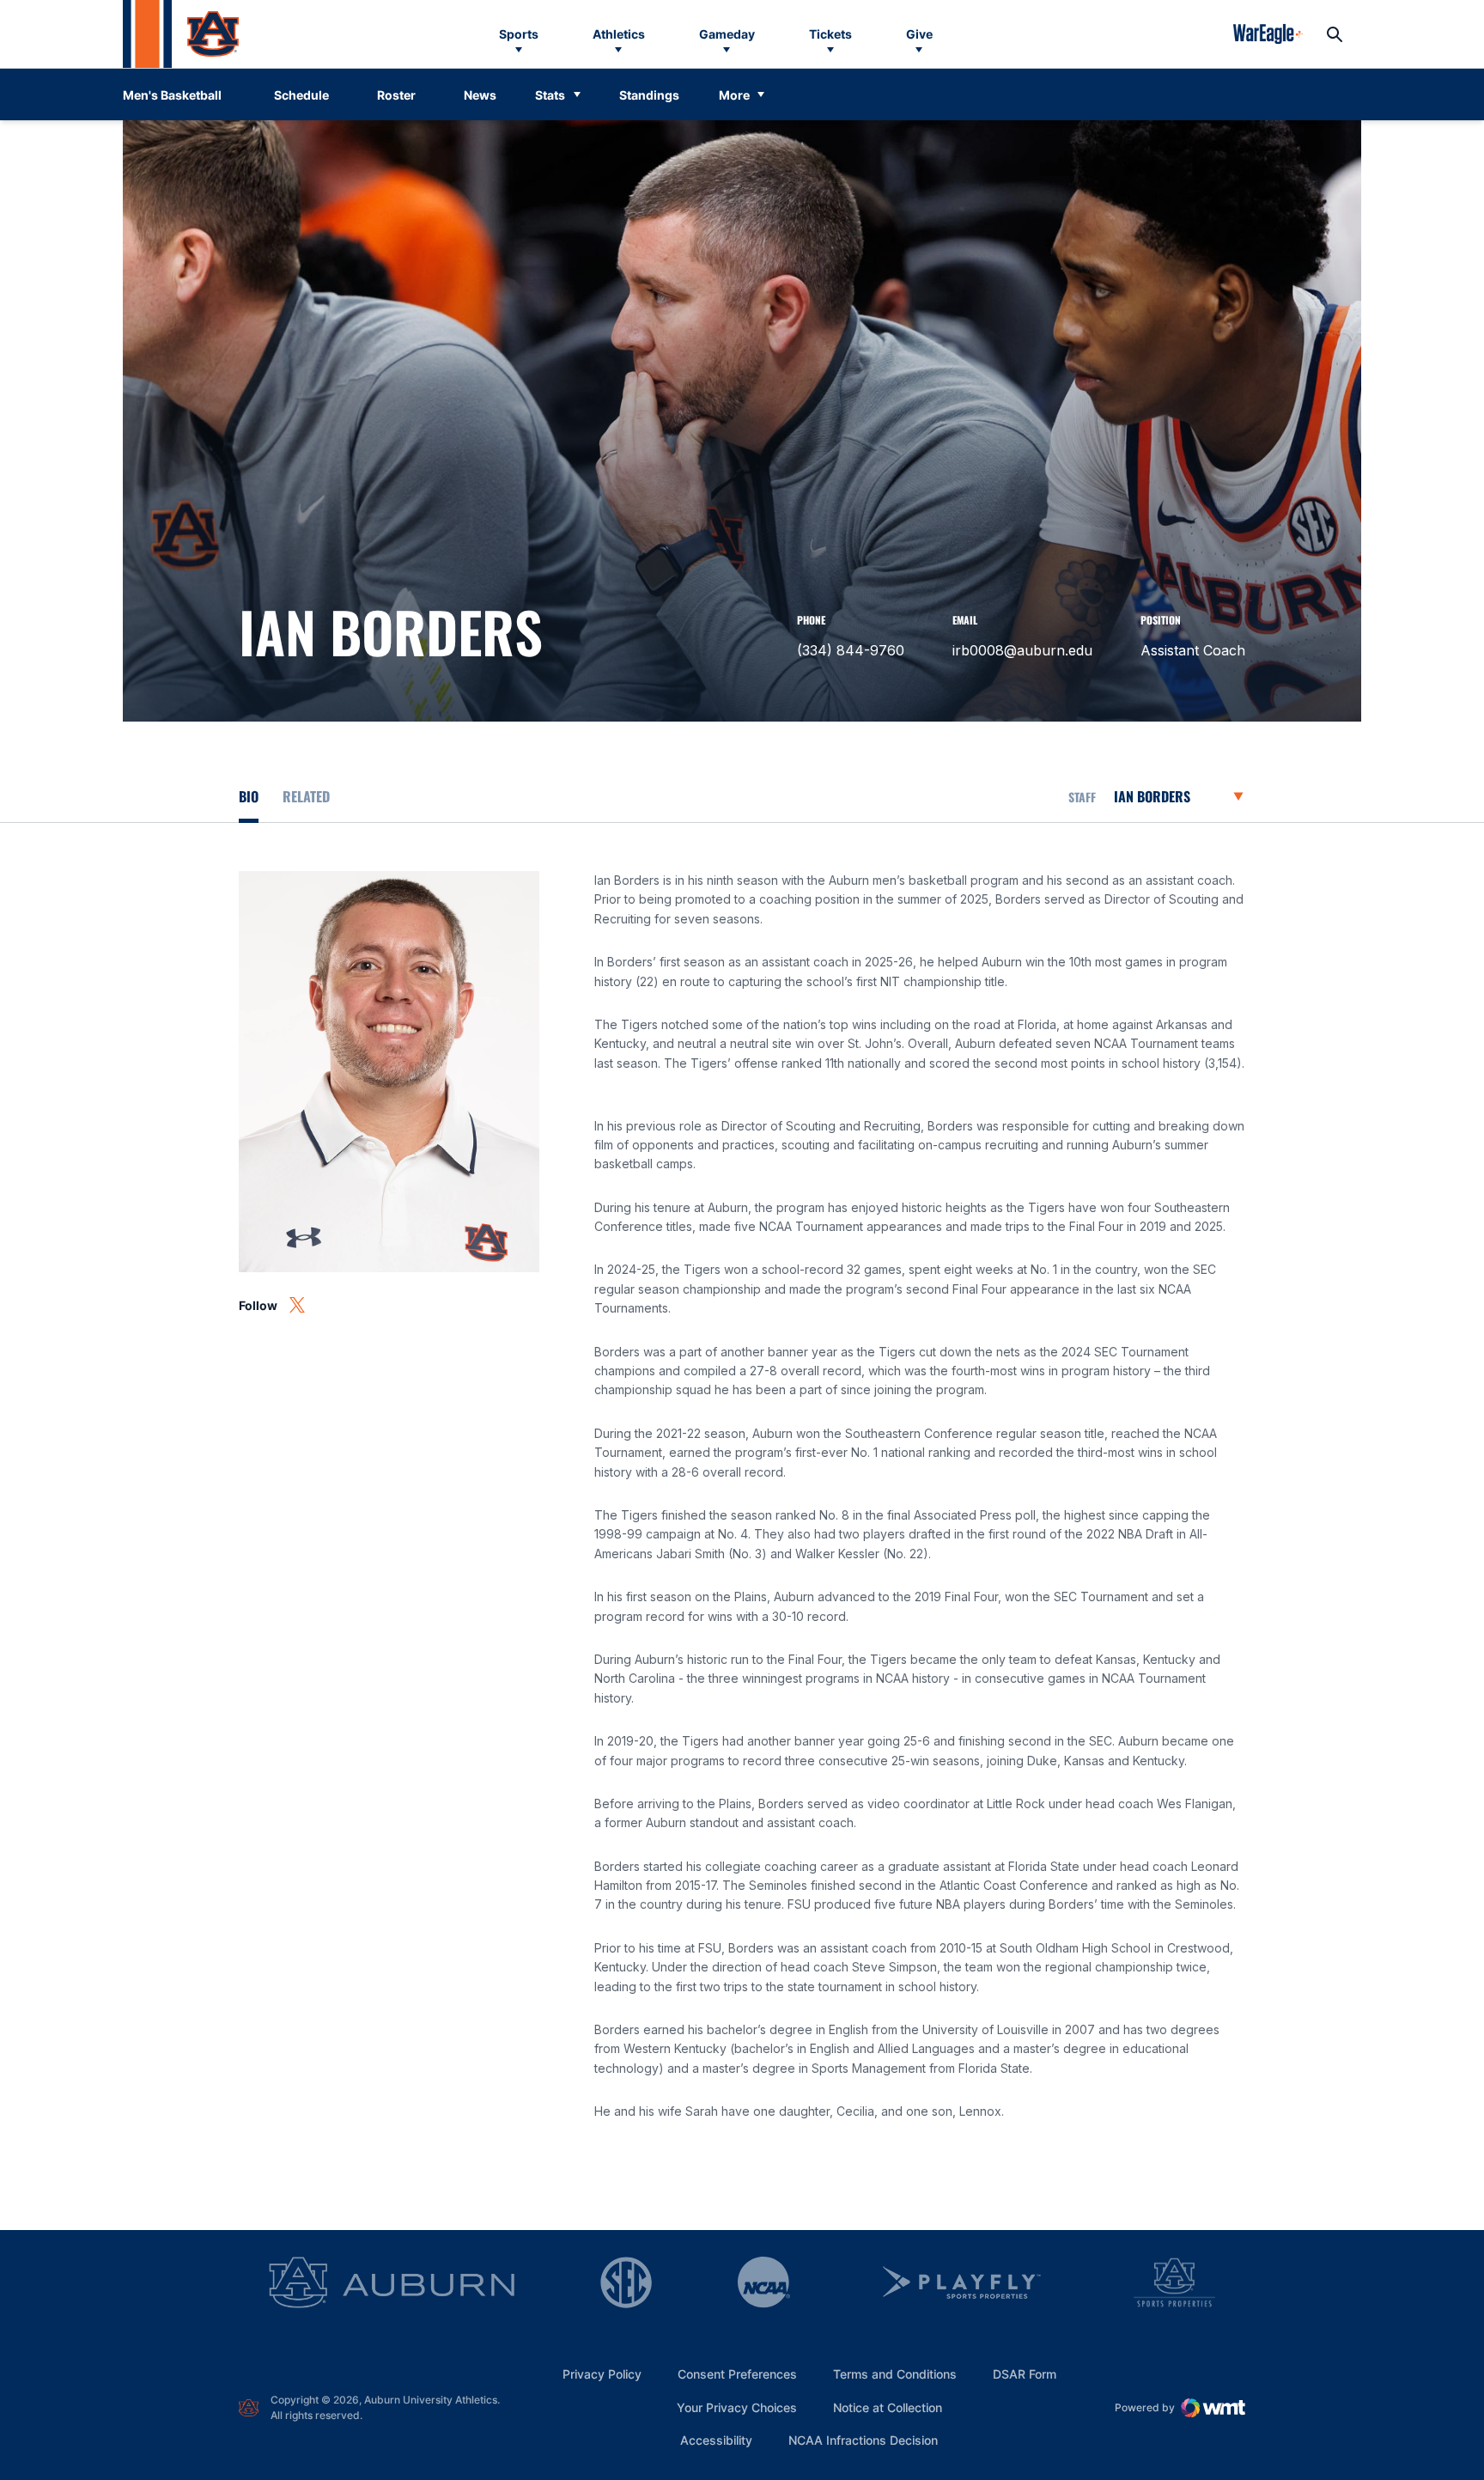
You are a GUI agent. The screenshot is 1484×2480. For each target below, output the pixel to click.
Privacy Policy (602, 2374)
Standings (649, 95)
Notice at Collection (888, 2407)
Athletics (619, 34)
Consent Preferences (737, 2374)
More (734, 95)
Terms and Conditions (895, 2374)
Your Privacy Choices (737, 2407)
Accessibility (716, 2440)
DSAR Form (1025, 2374)
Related (306, 796)
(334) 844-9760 (851, 650)
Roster (396, 95)
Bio (249, 796)
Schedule (301, 95)
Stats (550, 95)
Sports (519, 34)
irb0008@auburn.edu (1022, 650)
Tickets (830, 34)
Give (919, 34)
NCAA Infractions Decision (863, 2440)
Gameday (727, 34)
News (480, 95)
